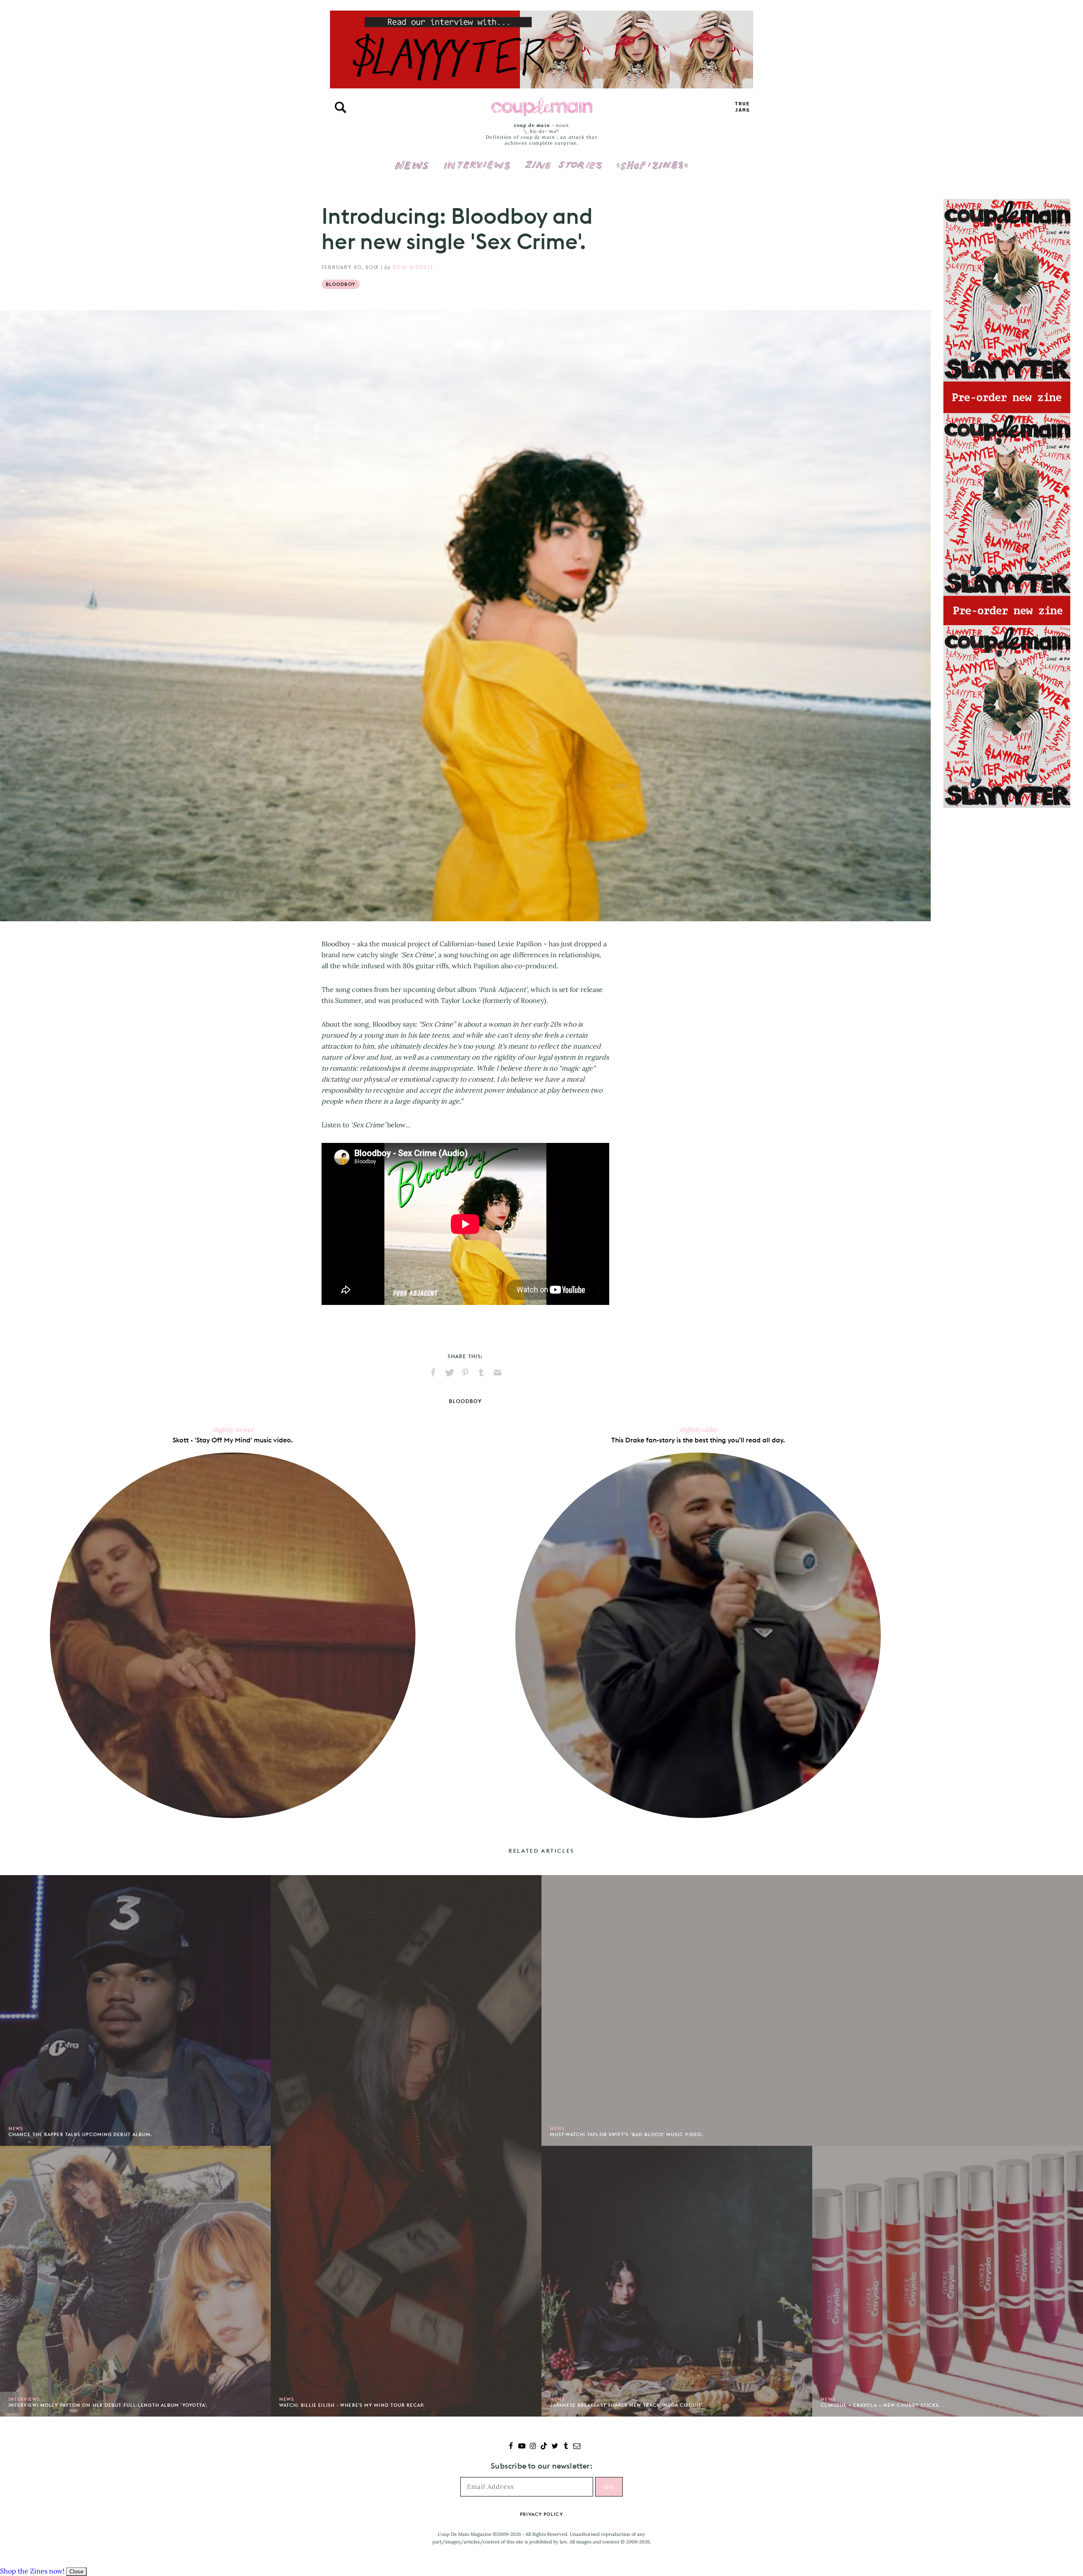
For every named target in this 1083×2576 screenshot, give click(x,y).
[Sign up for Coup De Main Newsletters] (577, 2447)
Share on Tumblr (481, 1373)
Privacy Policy (541, 2514)
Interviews (477, 159)
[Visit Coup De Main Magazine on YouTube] (522, 2447)
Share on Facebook (433, 1373)
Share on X (449, 1373)
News (412, 170)
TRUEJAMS (742, 107)
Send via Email (498, 1373)
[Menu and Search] (341, 107)
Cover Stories (563, 159)
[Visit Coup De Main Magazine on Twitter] (555, 2447)
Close (76, 2572)
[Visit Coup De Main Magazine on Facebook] (511, 2447)
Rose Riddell (413, 267)
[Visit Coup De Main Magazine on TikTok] (544, 2447)
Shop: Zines (652, 159)
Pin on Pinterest (465, 1373)
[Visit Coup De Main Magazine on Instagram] (533, 2447)
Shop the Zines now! (32, 2571)
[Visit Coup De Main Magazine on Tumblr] (566, 2447)
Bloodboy (341, 284)
